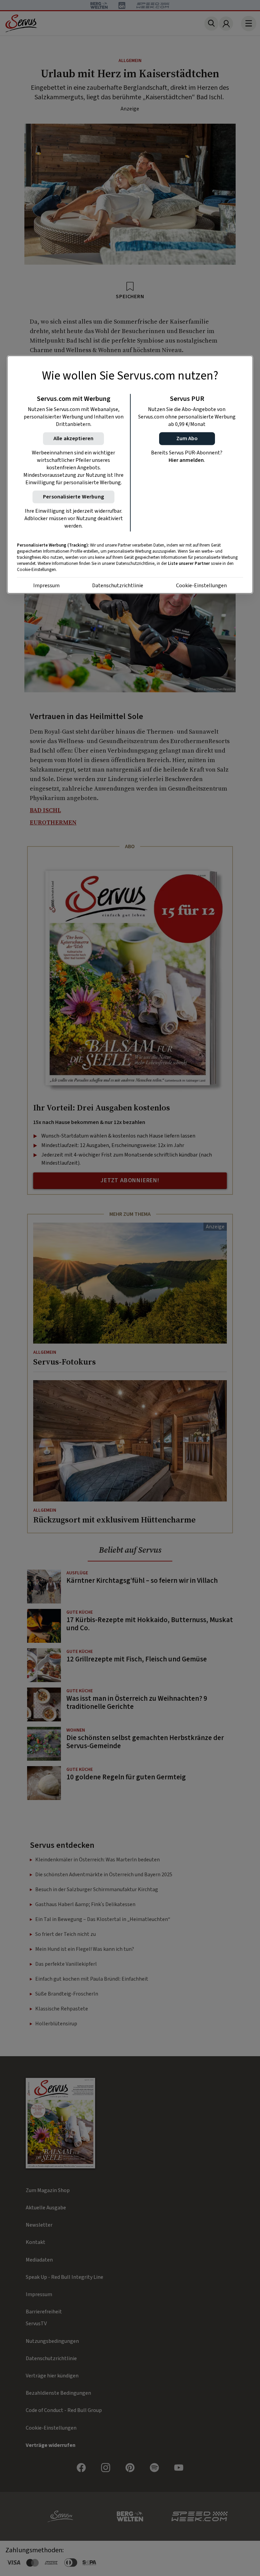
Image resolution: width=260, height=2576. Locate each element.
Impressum (46, 586)
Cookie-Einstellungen (201, 586)
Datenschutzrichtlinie (118, 586)
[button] (187, 439)
